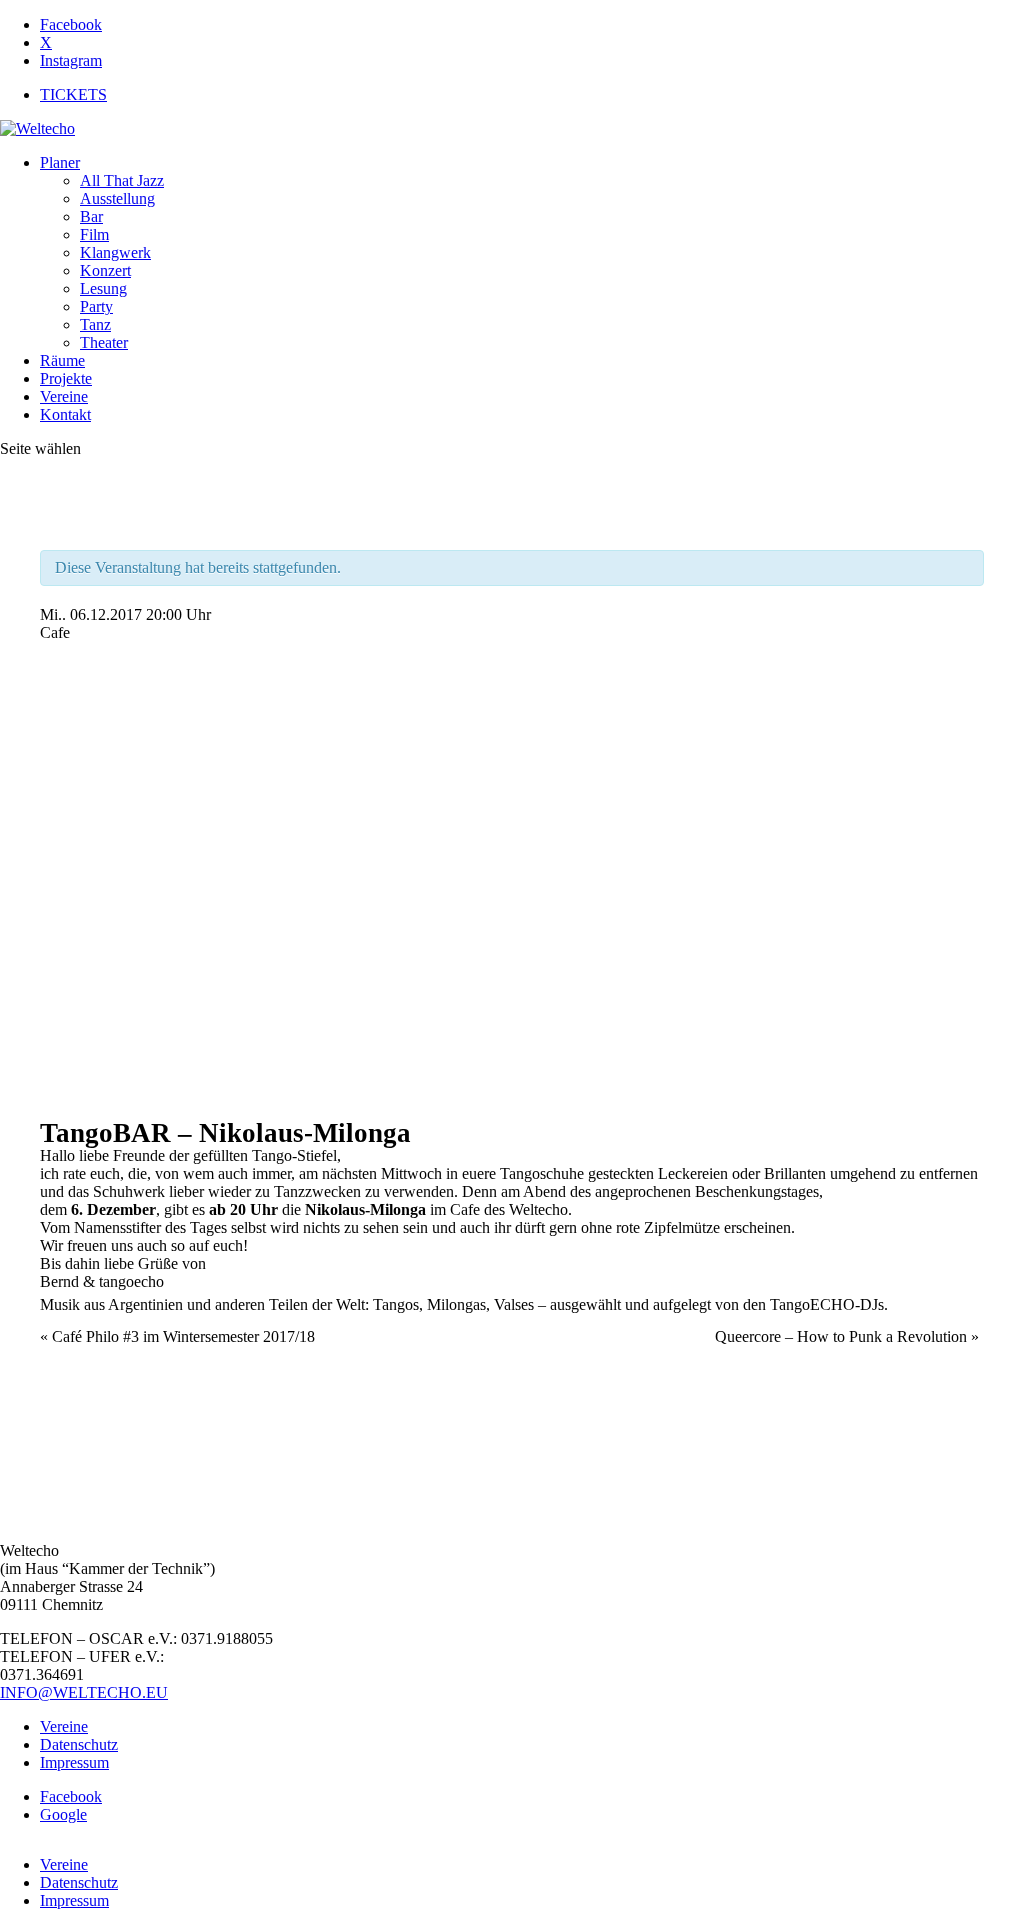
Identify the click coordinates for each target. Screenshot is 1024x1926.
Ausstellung (117, 198)
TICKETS (73, 94)
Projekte (66, 378)
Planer (60, 162)
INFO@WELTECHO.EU (84, 1692)
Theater (104, 342)
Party (96, 306)
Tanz (95, 324)
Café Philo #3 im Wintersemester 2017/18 (177, 1336)
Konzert (105, 270)
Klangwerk (115, 252)
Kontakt (65, 414)
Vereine (64, 396)
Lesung (103, 288)
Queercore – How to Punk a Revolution (847, 1336)
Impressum (74, 1762)
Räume (62, 360)
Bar (91, 216)
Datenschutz (79, 1744)
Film (94, 234)
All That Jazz (122, 180)
